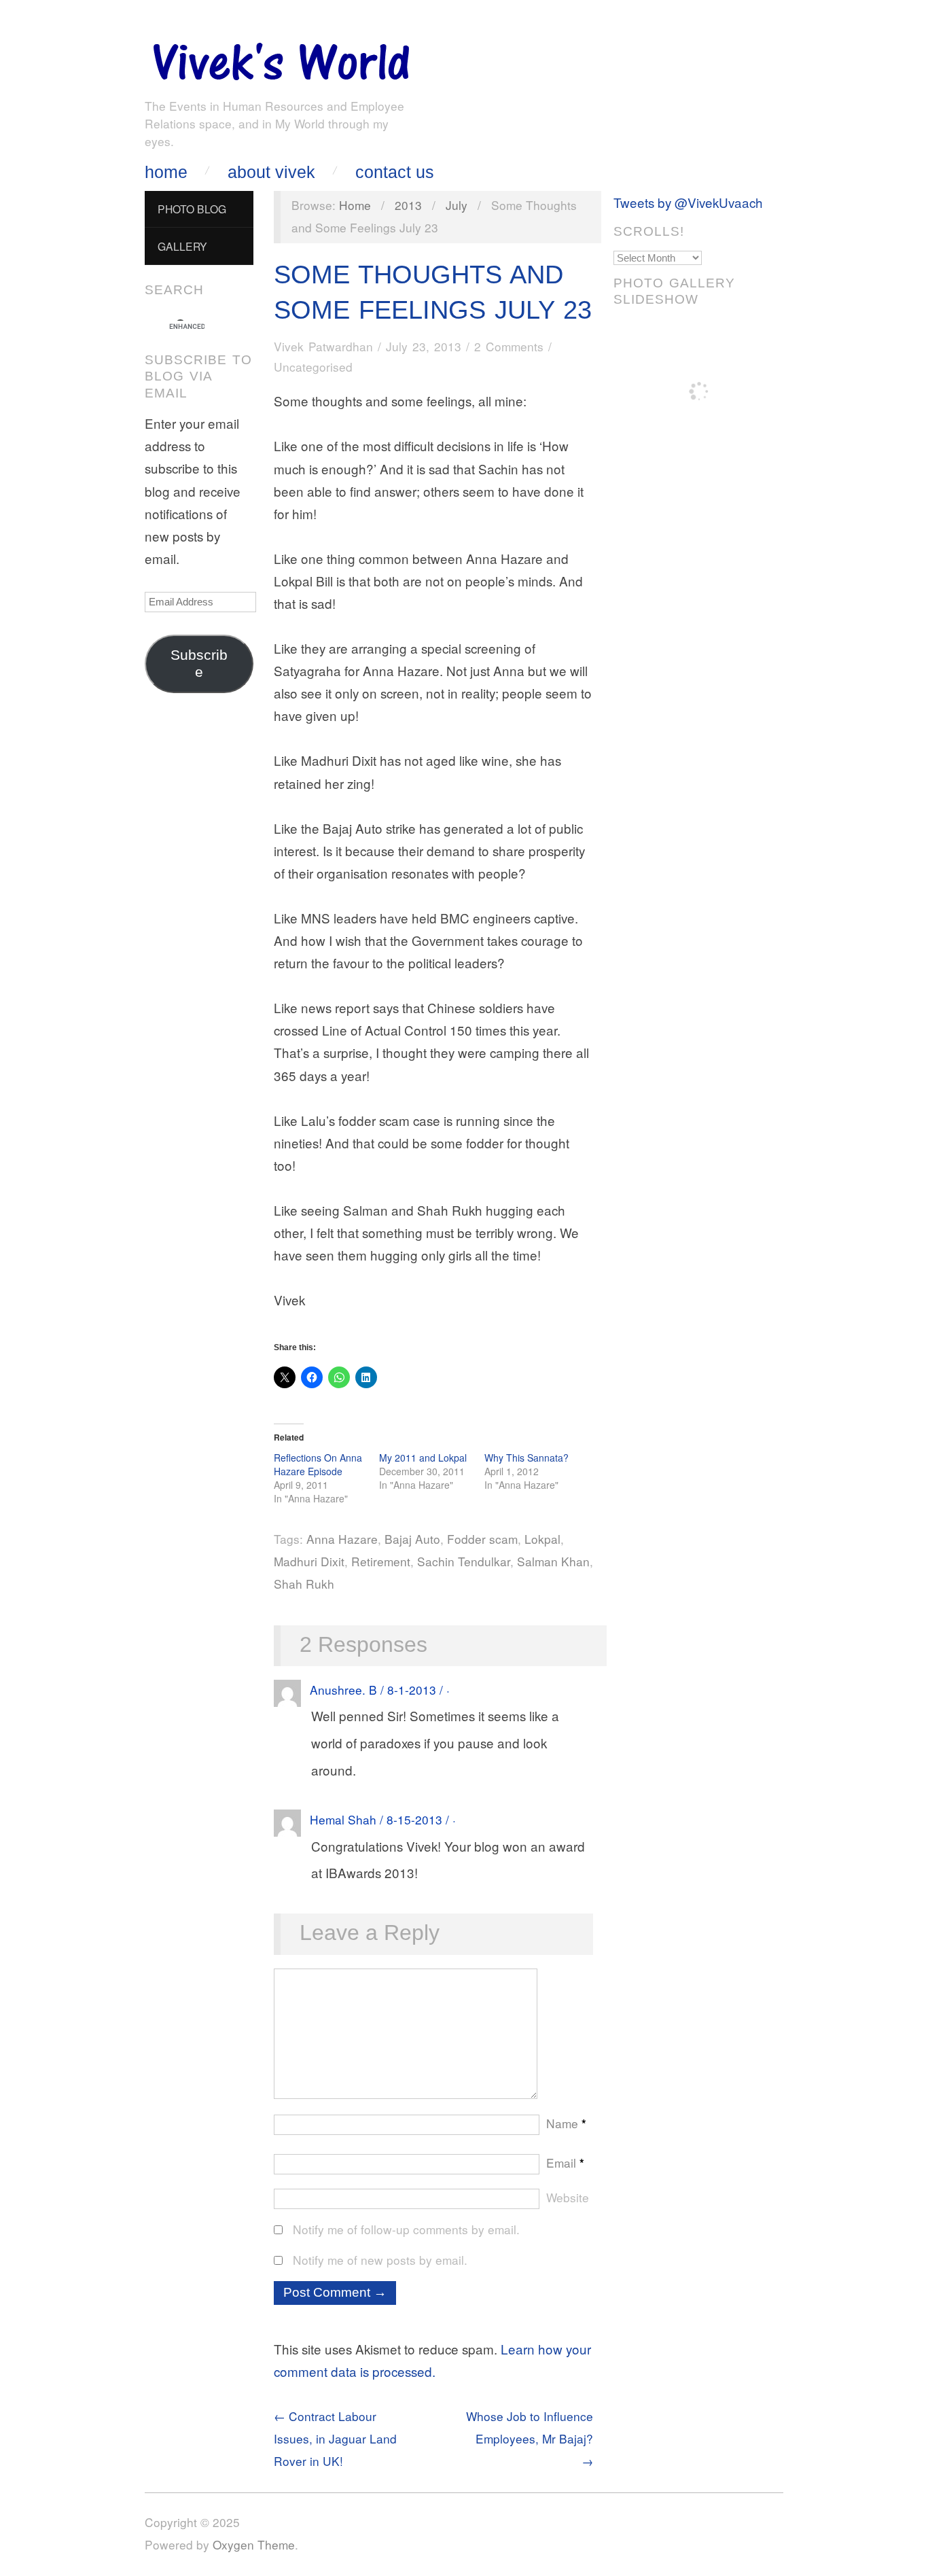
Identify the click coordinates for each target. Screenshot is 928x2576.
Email (565, 2163)
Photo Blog (192, 209)
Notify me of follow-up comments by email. (406, 2229)
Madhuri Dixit (309, 1561)
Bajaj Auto (412, 1539)
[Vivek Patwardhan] (281, 58)
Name (566, 2123)
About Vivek (271, 172)
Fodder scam (482, 1539)
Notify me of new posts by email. (380, 2260)
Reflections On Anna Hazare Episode (318, 1464)
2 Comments (509, 346)
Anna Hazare (342, 1539)
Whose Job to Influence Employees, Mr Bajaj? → (530, 2438)
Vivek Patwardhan (323, 346)
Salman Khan (553, 1561)
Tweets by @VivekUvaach (688, 202)
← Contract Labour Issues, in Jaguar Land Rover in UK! (335, 2438)
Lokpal (542, 1539)
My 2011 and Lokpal (423, 1458)
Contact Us (395, 172)
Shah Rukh (304, 1584)
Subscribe (199, 664)
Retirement (381, 1561)
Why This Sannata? (527, 1458)
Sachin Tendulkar (464, 1561)
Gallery (182, 246)
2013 (408, 205)
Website (568, 2197)
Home (166, 172)
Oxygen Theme (254, 2544)
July (457, 205)
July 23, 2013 (424, 346)
